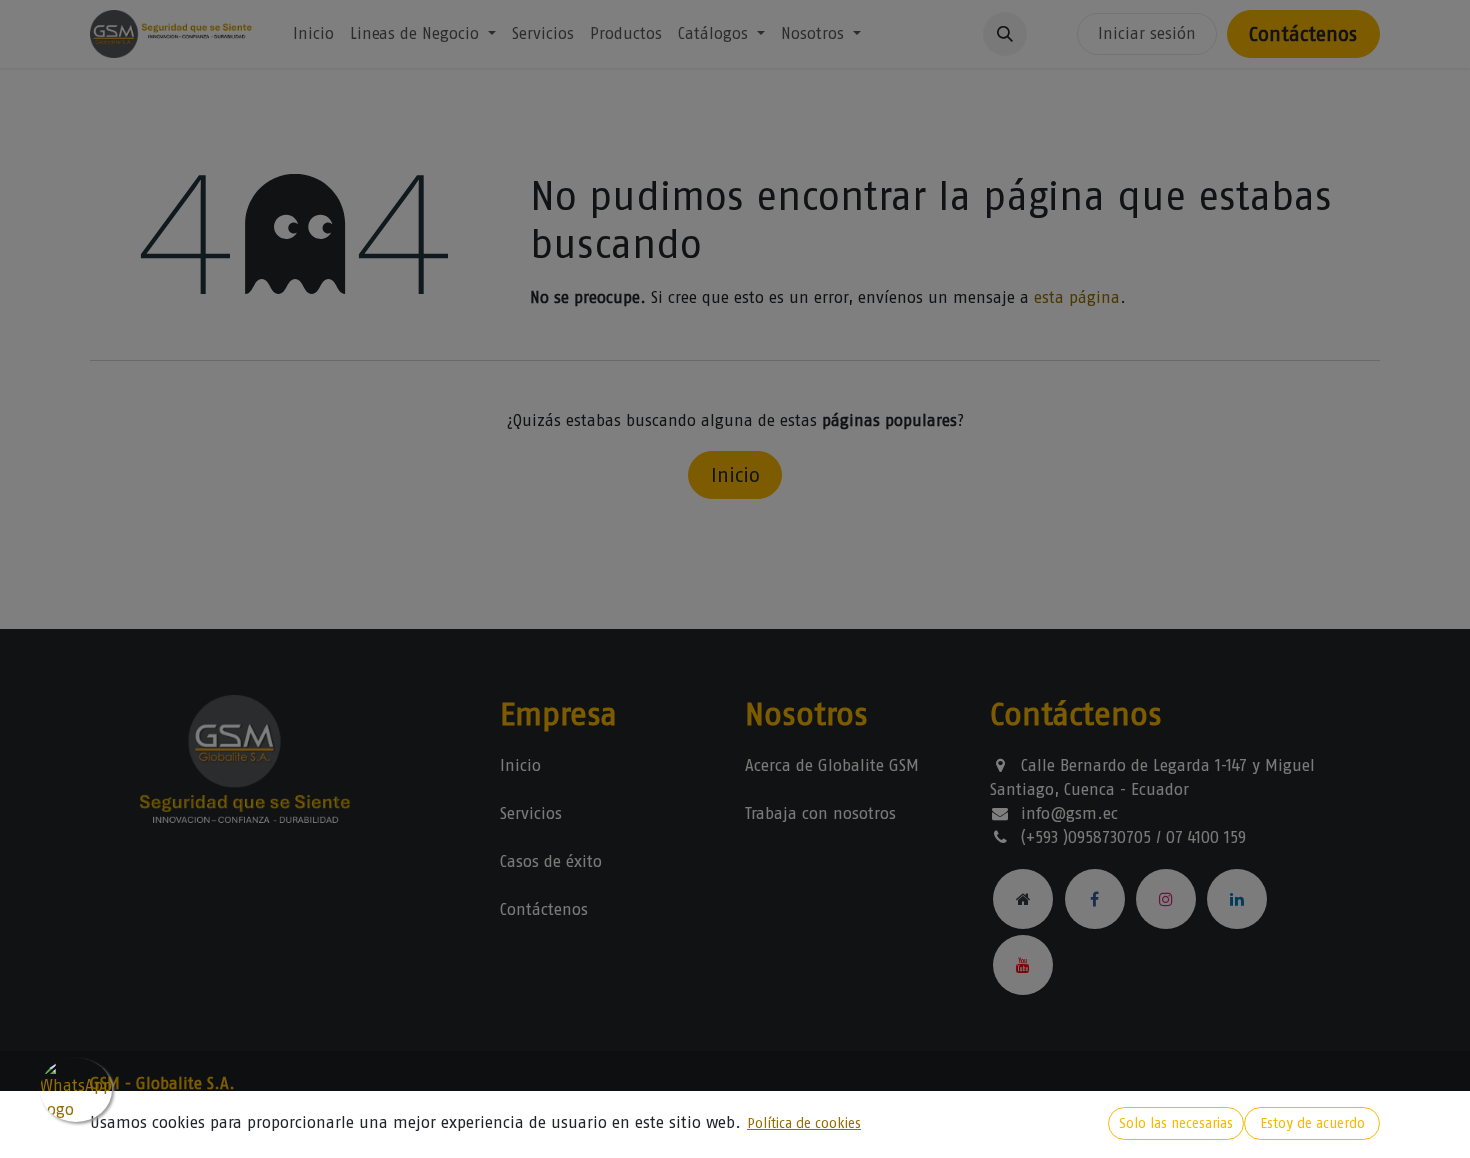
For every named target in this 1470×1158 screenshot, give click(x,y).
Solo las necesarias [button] (1176, 1123)
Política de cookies (804, 1123)
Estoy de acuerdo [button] (1312, 1123)
